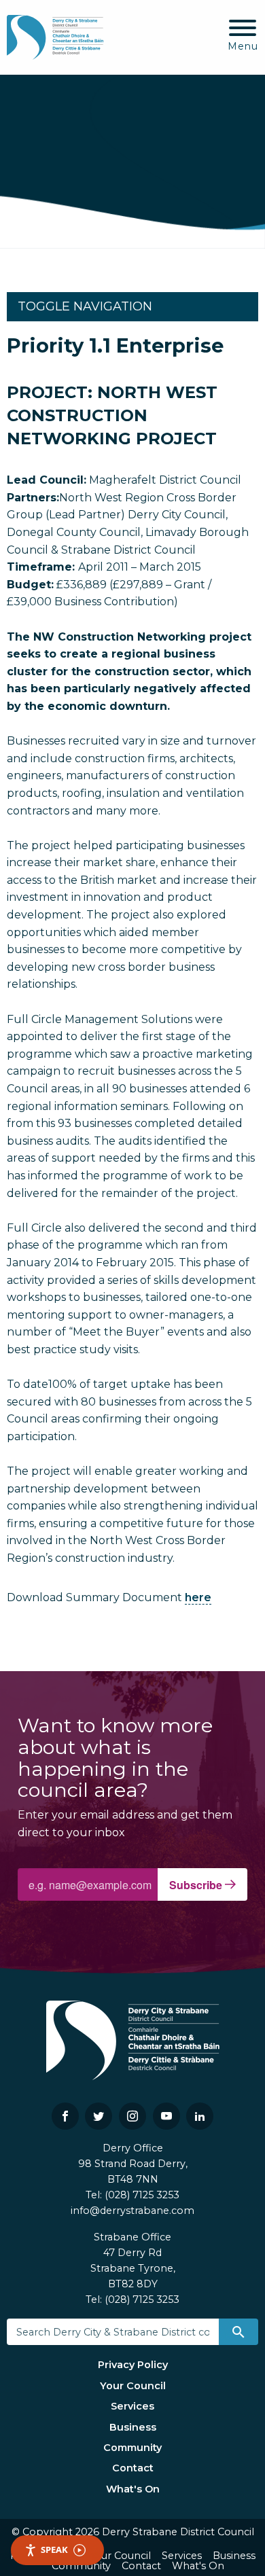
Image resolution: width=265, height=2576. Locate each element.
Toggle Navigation (85, 306)
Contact (133, 2468)
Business (133, 2427)
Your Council (133, 2386)
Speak (54, 2550)
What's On (133, 2489)
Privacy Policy (133, 2365)
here (198, 1597)
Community (132, 2448)
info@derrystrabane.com (132, 2211)
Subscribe (197, 1885)
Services (132, 2406)
